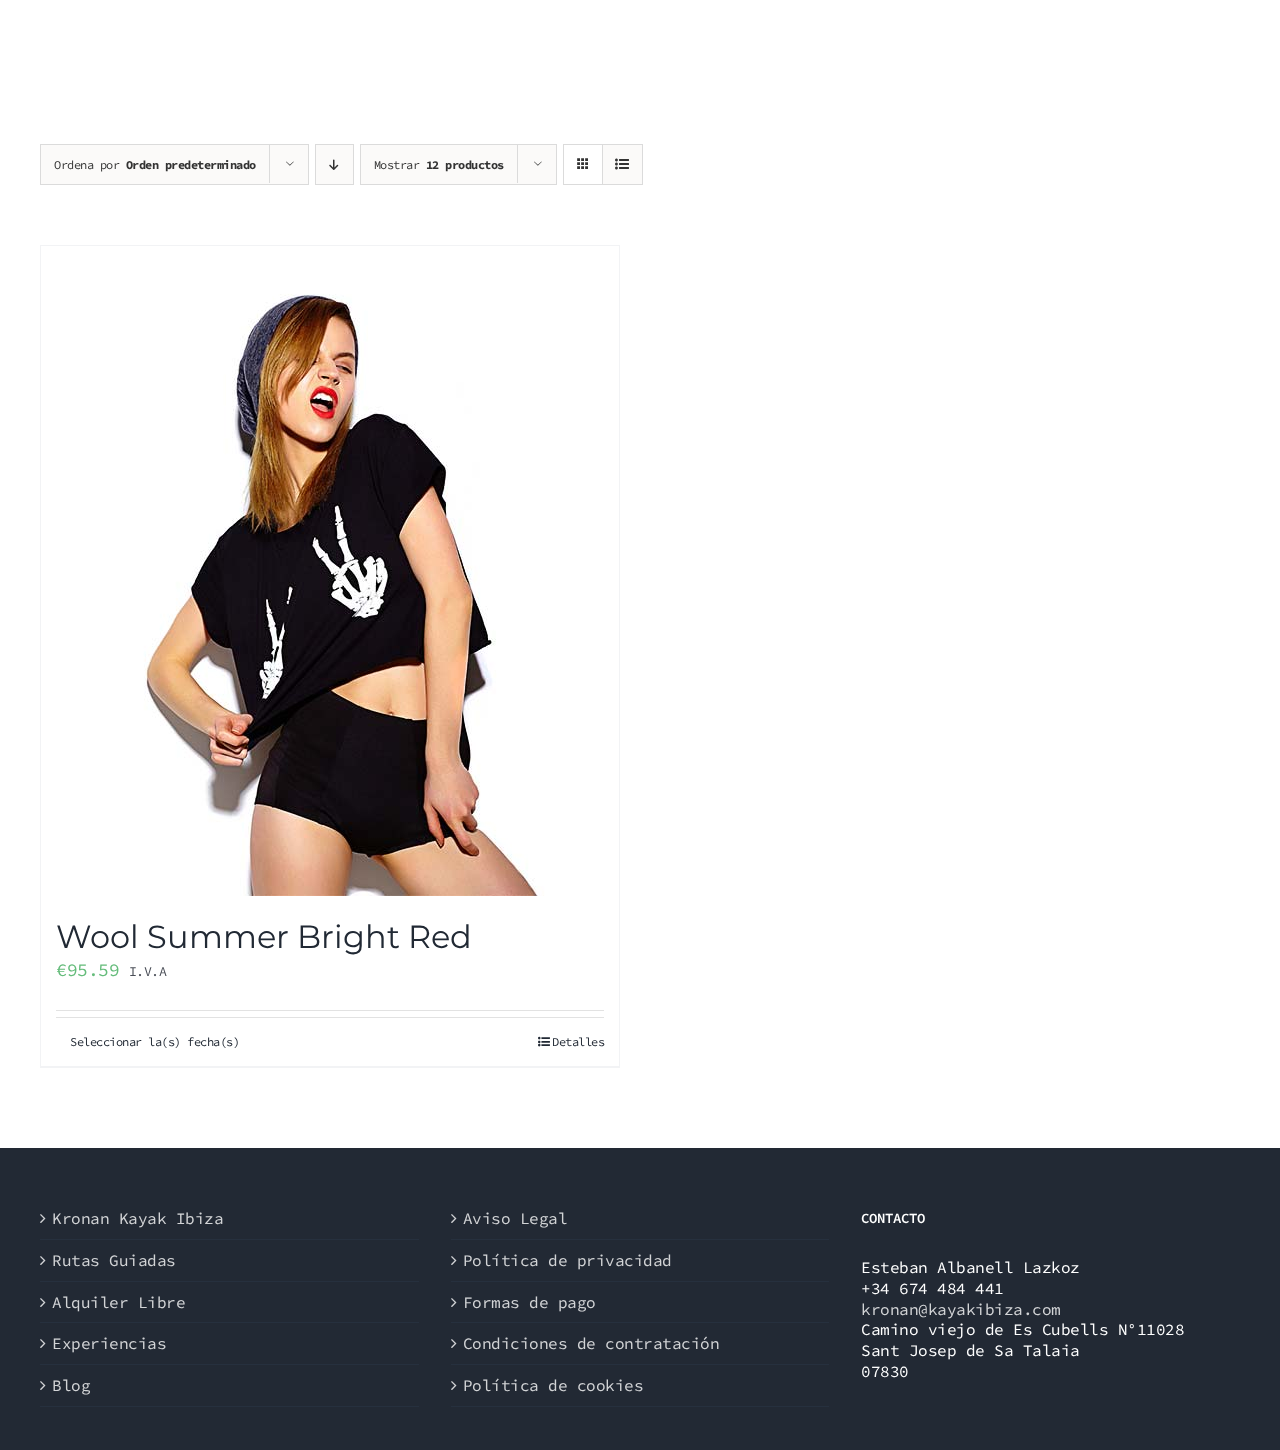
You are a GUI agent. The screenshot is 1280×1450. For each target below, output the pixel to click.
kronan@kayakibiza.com (961, 1309)
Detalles (578, 1041)
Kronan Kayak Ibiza (137, 1218)
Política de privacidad (567, 1260)
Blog (71, 1385)
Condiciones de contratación (591, 1343)
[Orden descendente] (334, 164)
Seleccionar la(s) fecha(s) (154, 1041)
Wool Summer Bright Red (264, 936)
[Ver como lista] (622, 164)
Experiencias (109, 1343)
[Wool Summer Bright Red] (330, 571)
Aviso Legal (515, 1218)
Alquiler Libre (118, 1302)
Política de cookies (553, 1385)
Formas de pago (529, 1302)
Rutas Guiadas (114, 1260)
